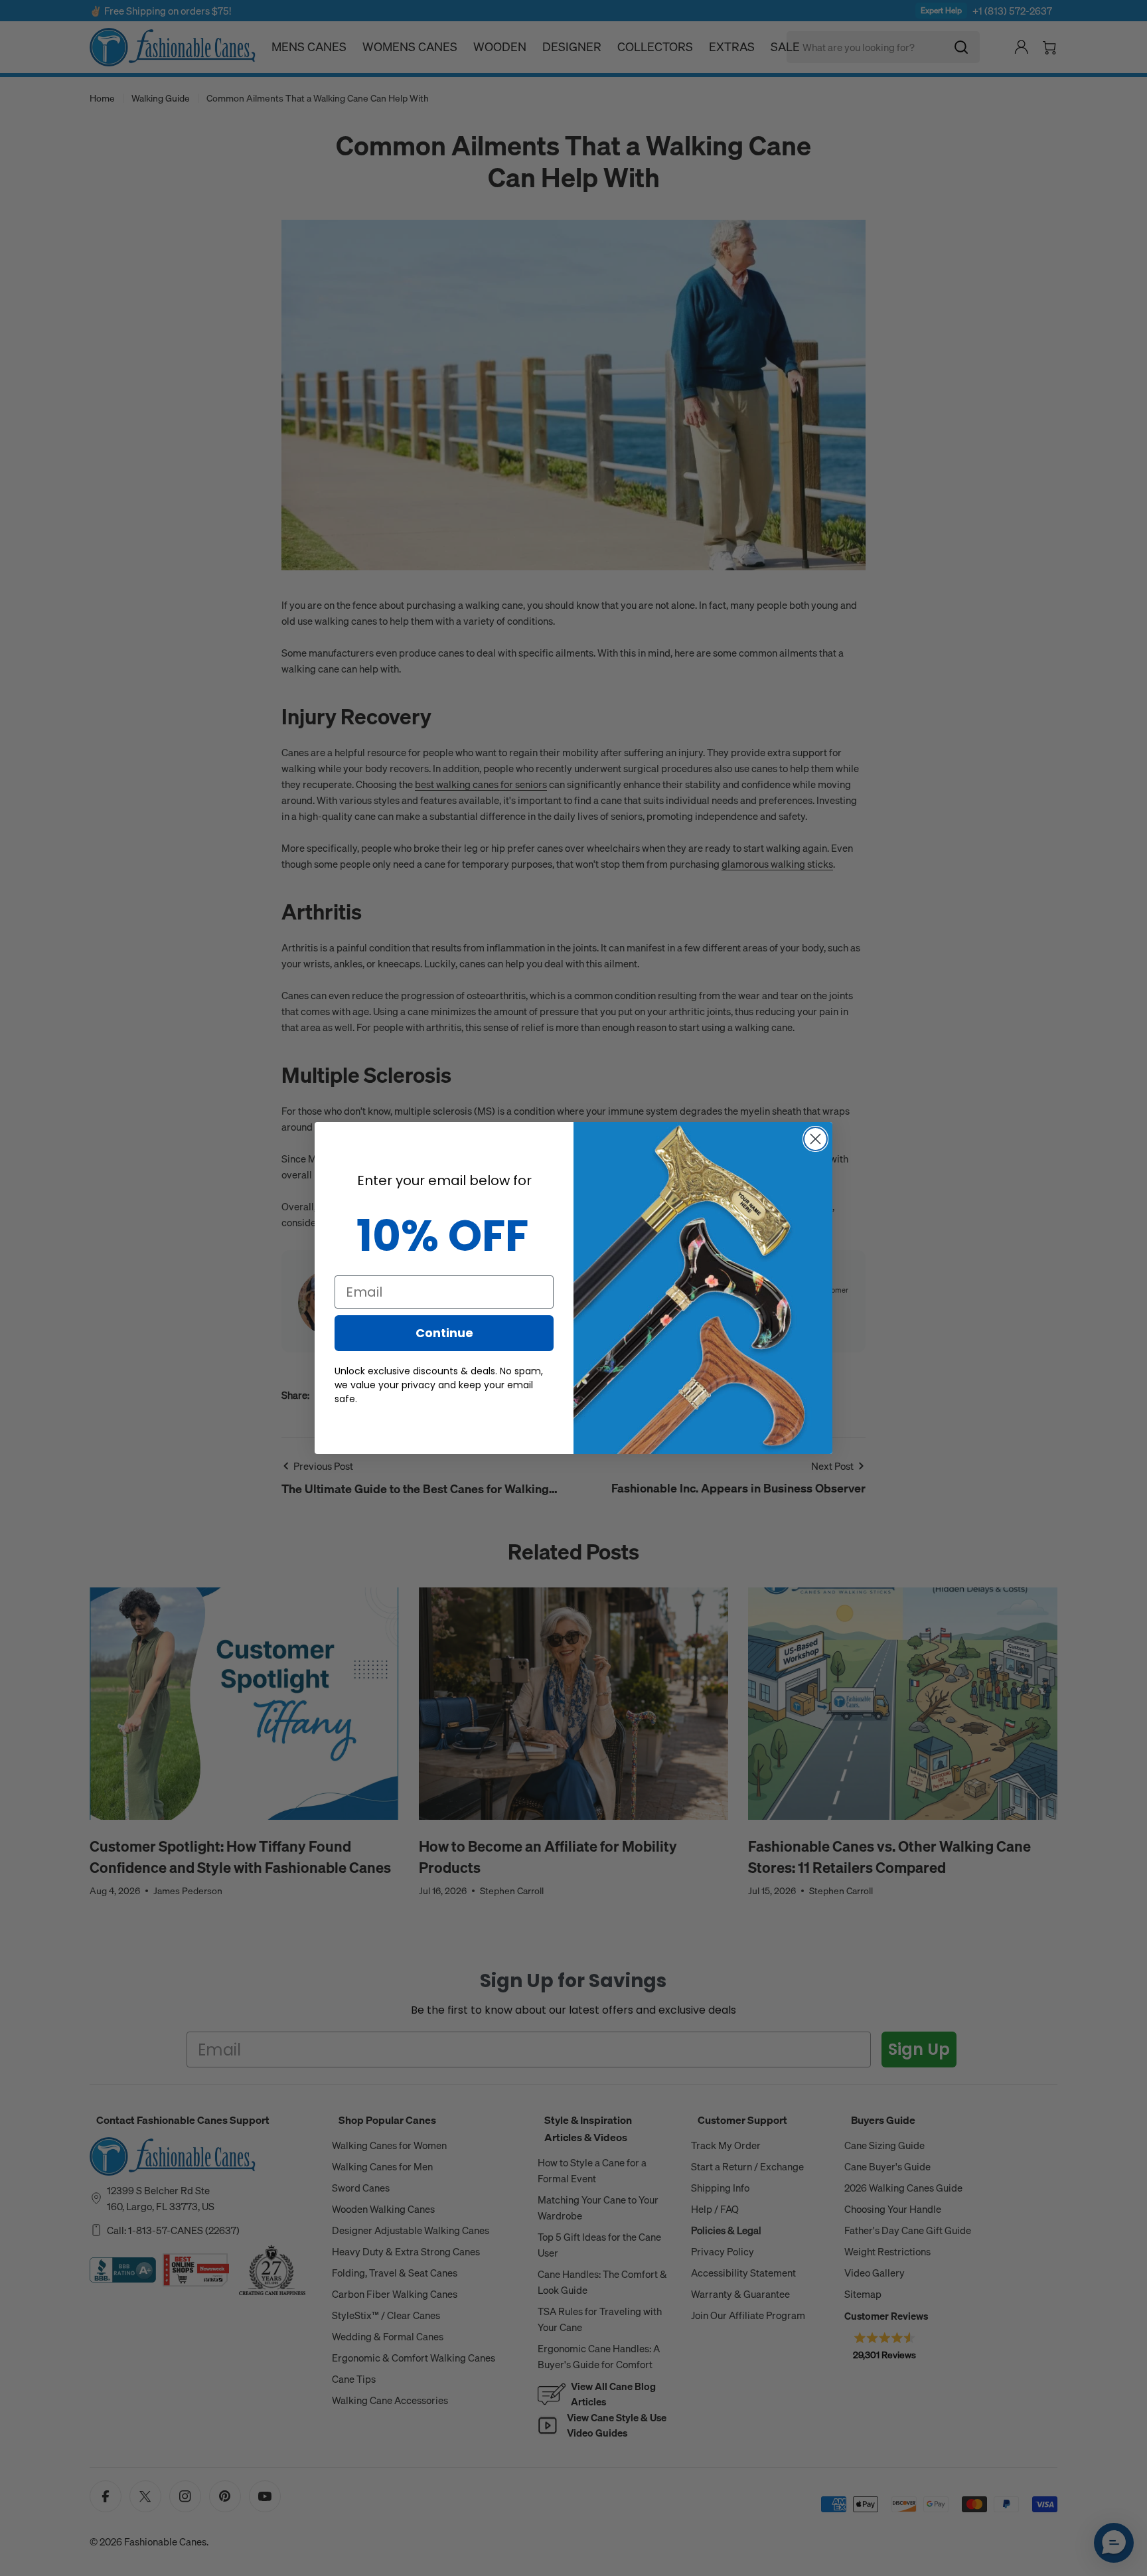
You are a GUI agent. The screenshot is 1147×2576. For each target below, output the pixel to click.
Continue (444, 1333)
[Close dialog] (815, 1139)
